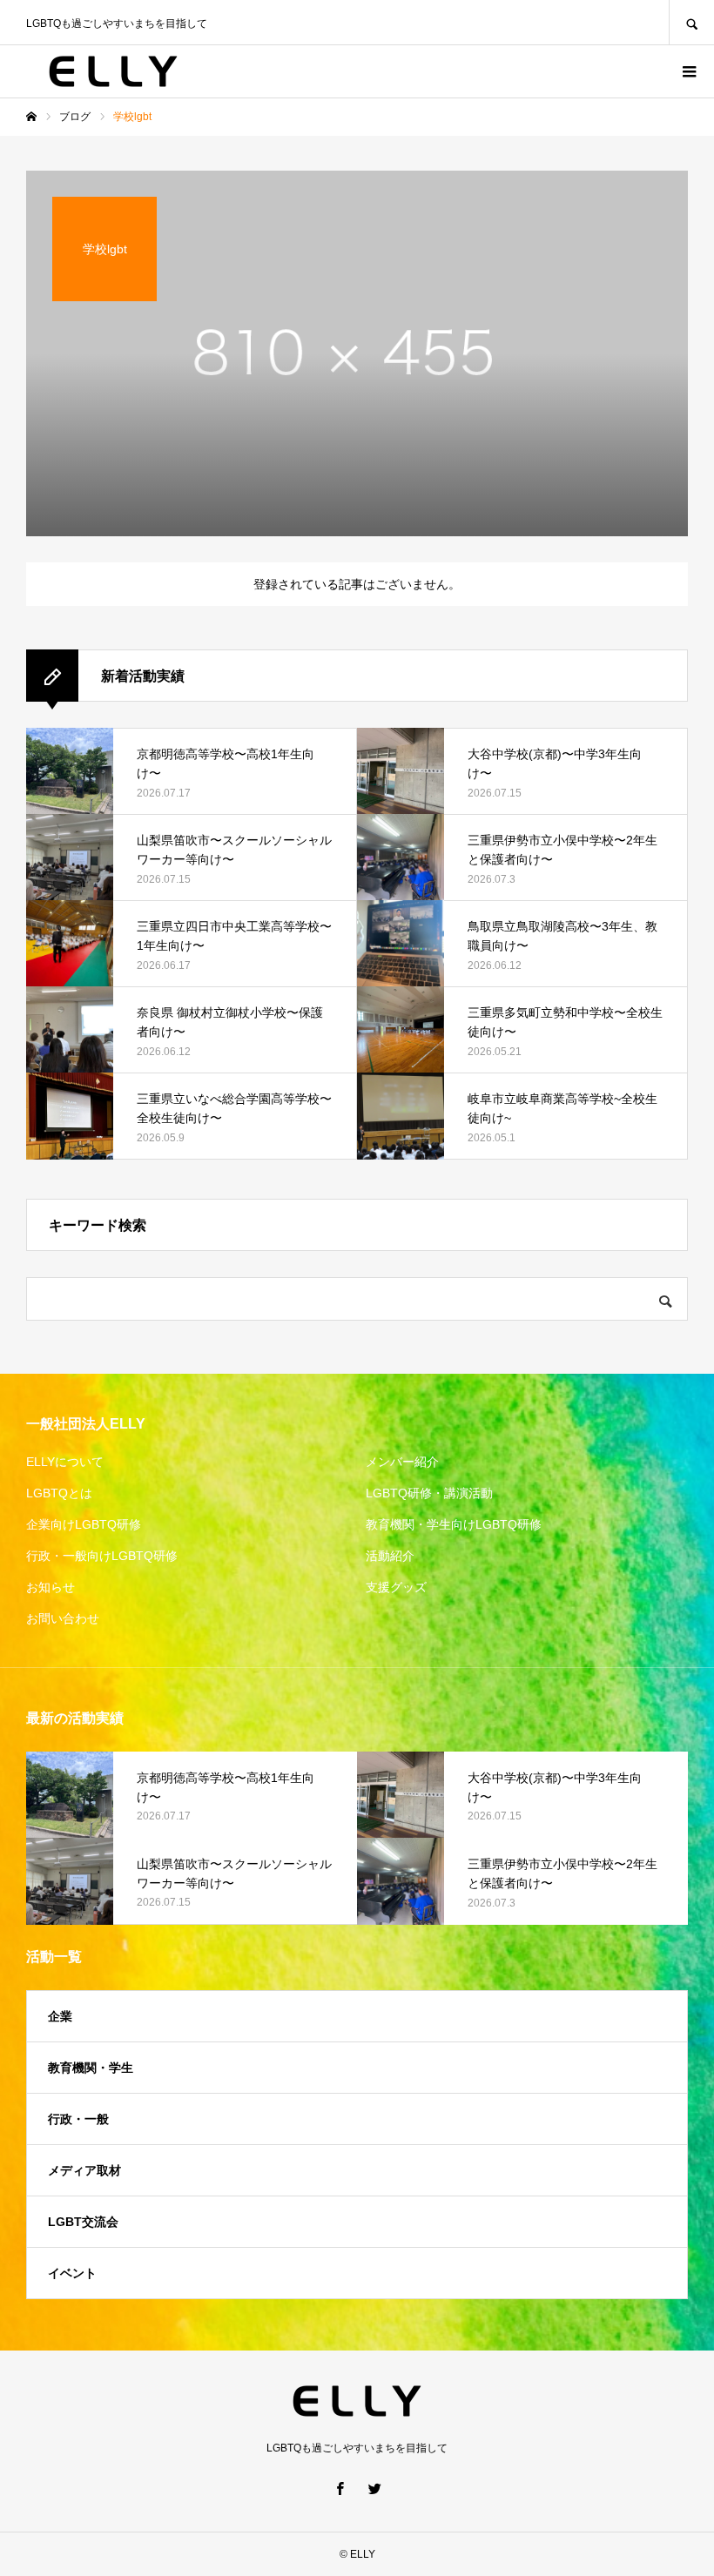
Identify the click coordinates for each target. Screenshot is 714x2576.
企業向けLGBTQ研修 (84, 1524)
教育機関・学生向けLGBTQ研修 (454, 1524)
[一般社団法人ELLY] (113, 71)
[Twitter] (374, 2488)
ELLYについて (65, 1462)
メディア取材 (84, 2170)
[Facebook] (340, 2488)
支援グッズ (396, 1587)
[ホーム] (31, 117)
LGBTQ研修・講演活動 (429, 1493)
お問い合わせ (63, 1618)
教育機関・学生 (91, 2068)
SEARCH (691, 22)
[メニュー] (688, 71)
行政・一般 (78, 2119)
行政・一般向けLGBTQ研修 (102, 1556)
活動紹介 (390, 1556)
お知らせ (51, 1587)
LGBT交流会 (83, 2222)
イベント (72, 2273)
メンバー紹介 (402, 1462)
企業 (60, 2016)
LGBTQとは (59, 1493)
